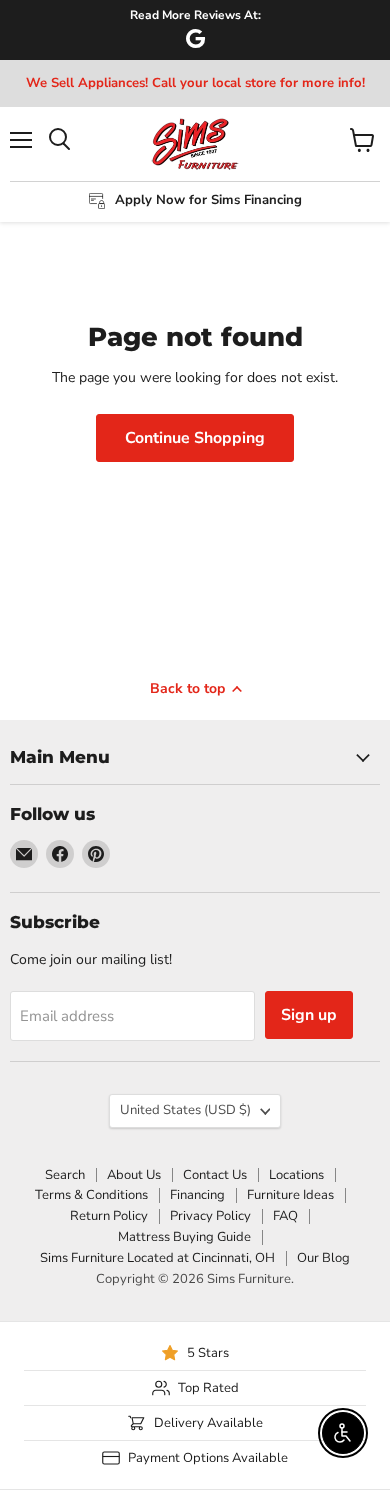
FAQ (285, 1216)
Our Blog (323, 1258)
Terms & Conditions (91, 1195)
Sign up (309, 1015)
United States (185, 1110)
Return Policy (109, 1216)
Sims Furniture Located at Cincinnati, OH (157, 1258)
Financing (197, 1195)
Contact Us (215, 1175)
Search (65, 1175)
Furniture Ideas (290, 1195)
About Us (134, 1175)
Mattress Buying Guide (184, 1237)
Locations (296, 1175)
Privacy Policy (210, 1216)
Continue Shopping (195, 438)
